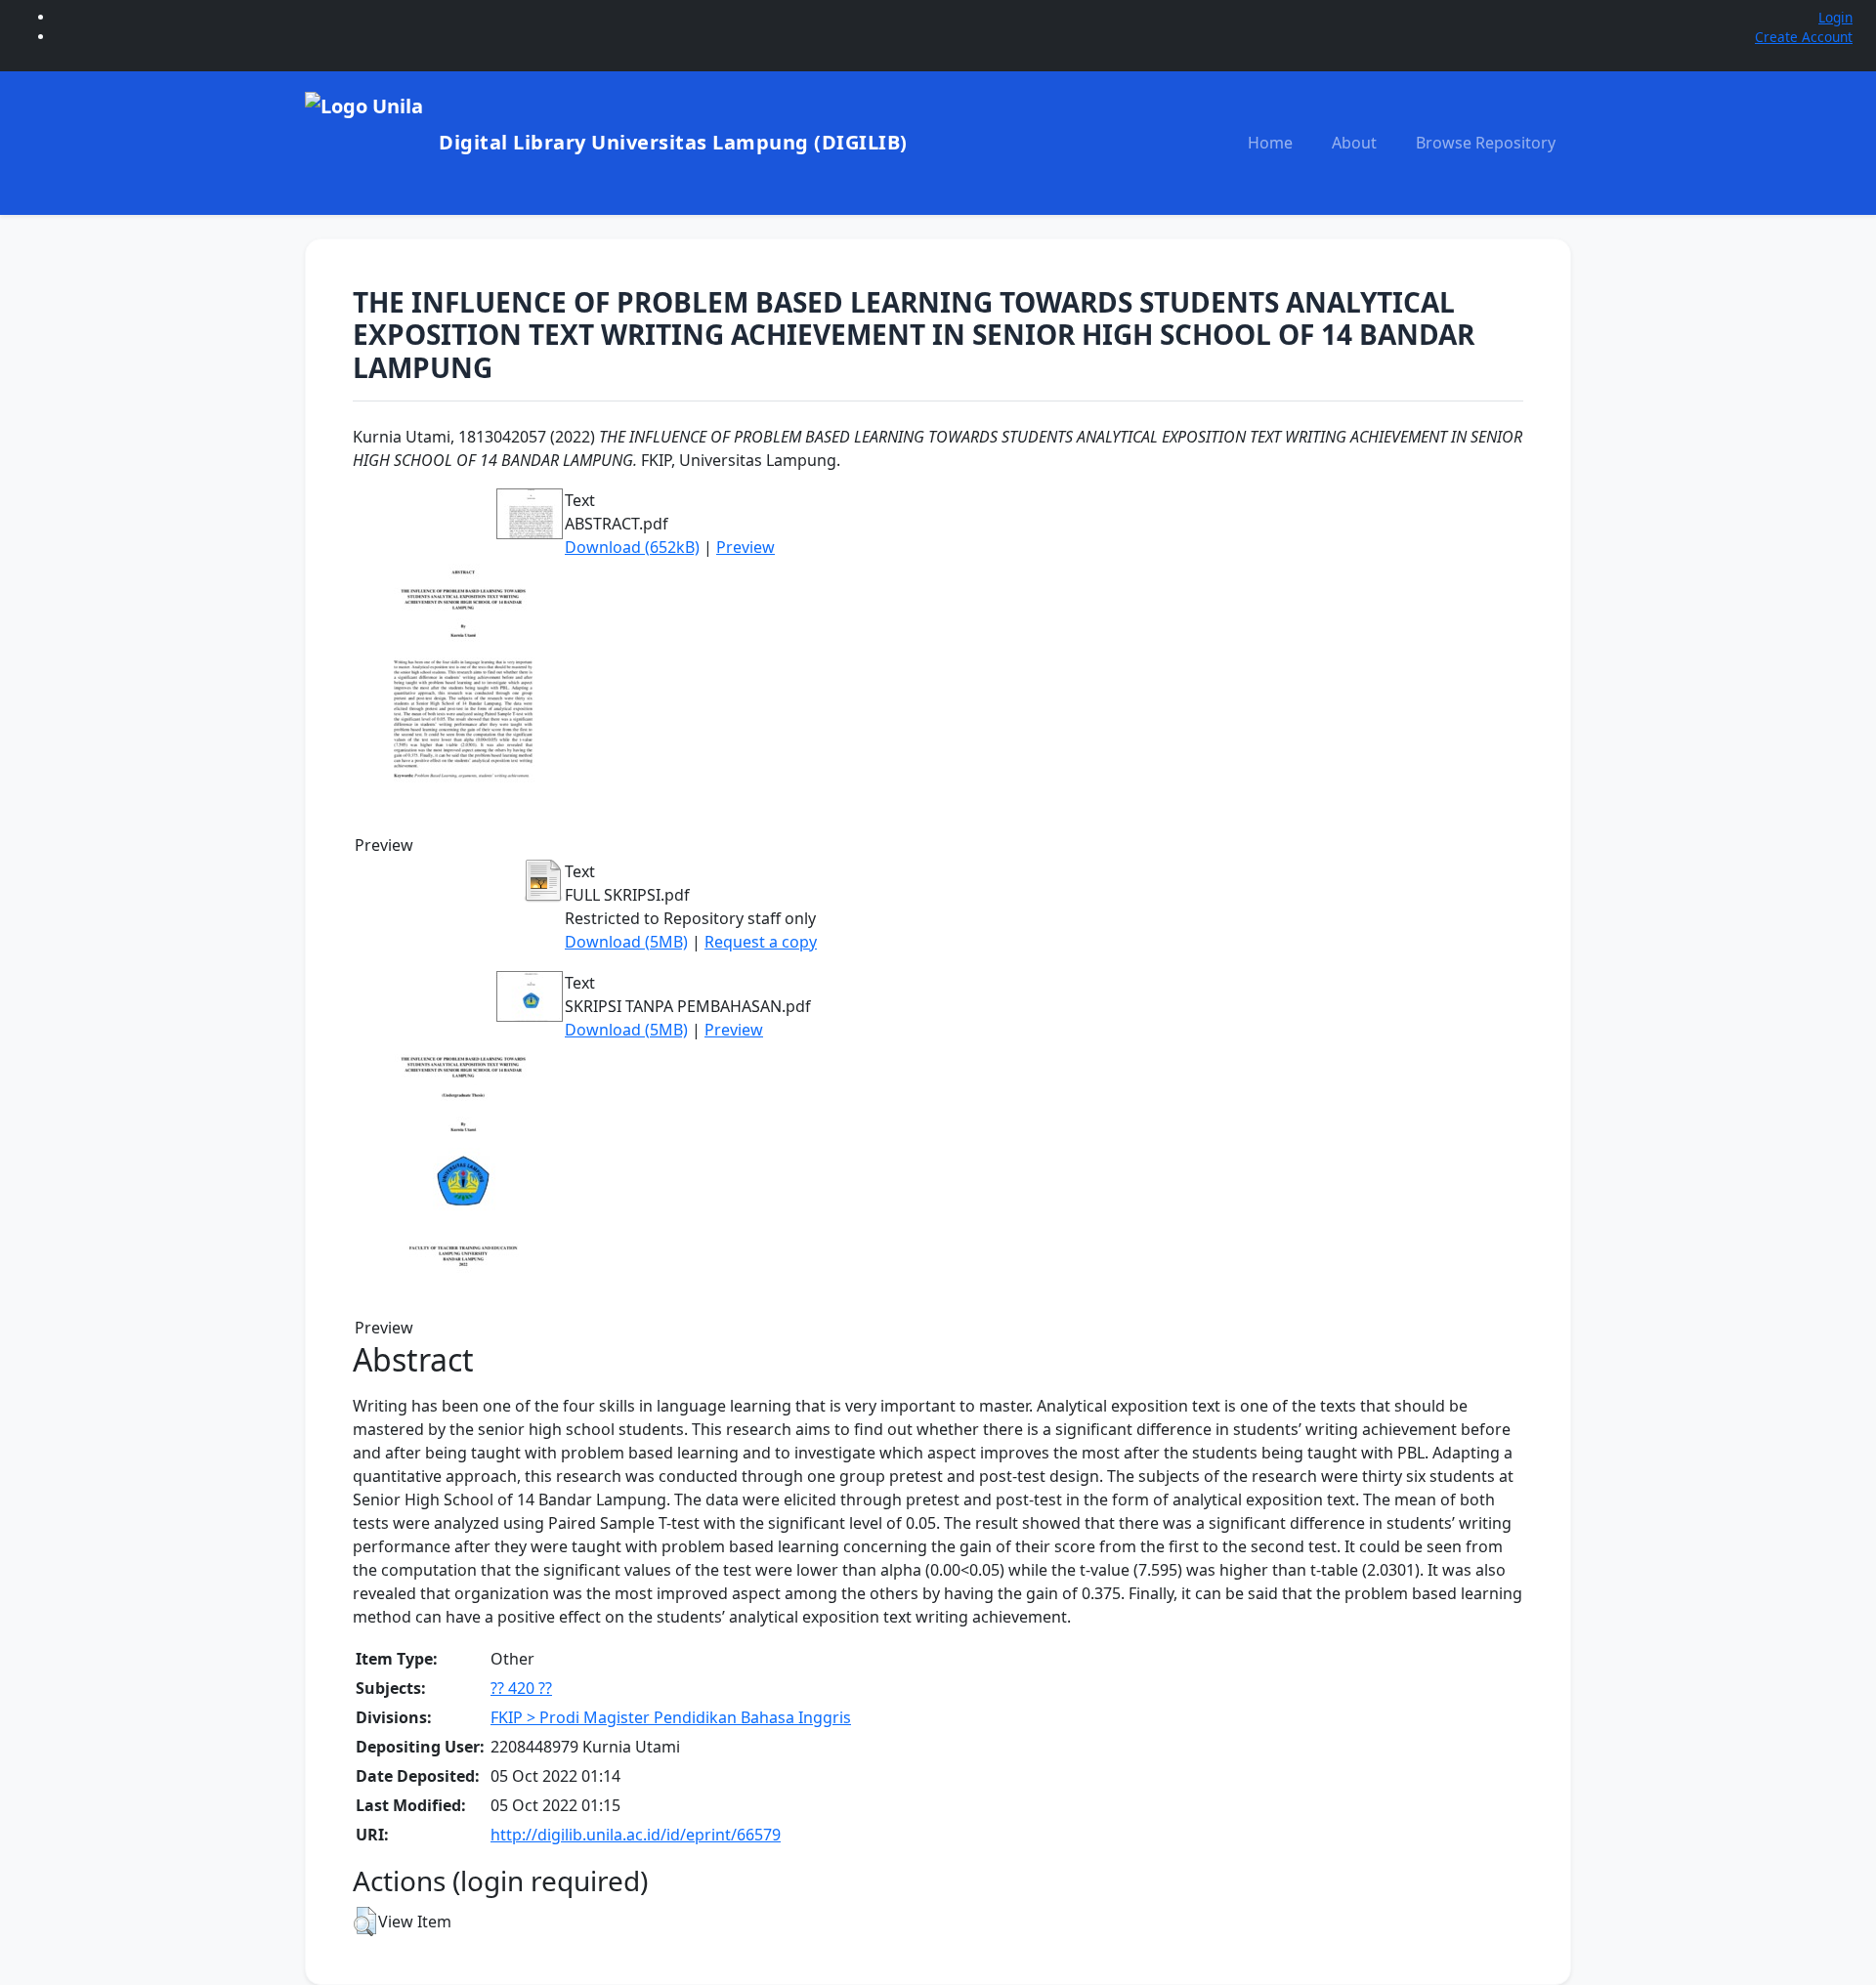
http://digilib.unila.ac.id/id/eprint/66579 (636, 1835)
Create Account (1804, 37)
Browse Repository (1486, 143)
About (1354, 143)
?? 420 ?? (521, 1688)
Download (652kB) (632, 547)
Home (1270, 143)
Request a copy (761, 942)
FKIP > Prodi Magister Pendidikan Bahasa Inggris (671, 1717)
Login (1835, 17)
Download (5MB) (626, 942)
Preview (746, 547)
